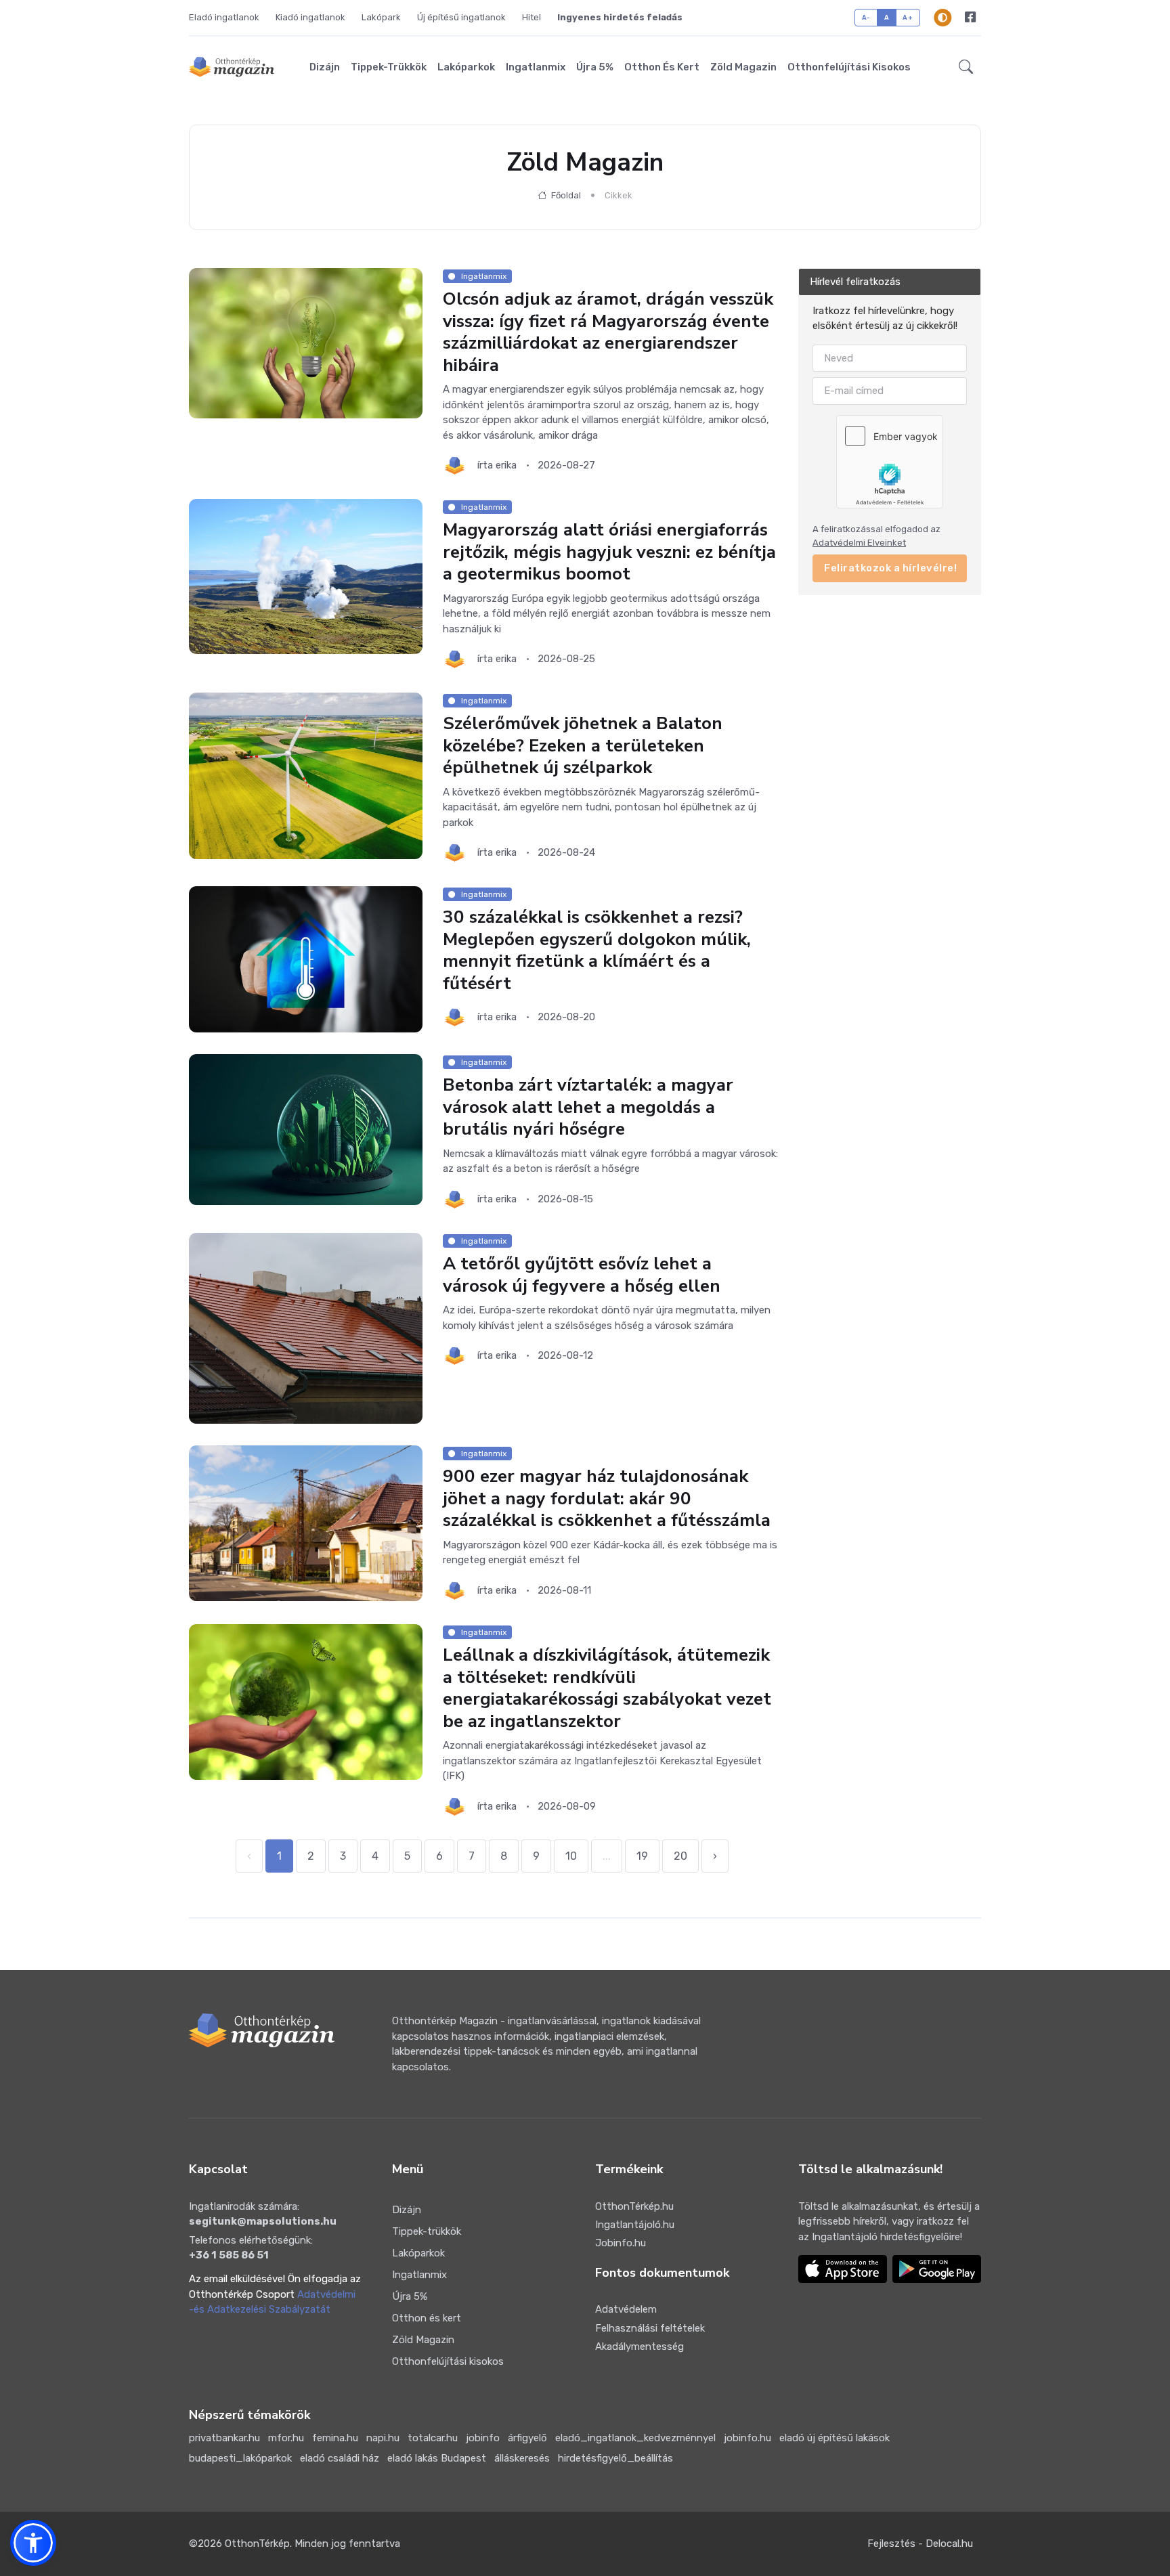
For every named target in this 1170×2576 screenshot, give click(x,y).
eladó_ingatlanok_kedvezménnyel (635, 2438)
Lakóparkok (466, 67)
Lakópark (381, 17)
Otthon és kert (662, 67)
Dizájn (325, 67)
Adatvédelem (626, 2309)
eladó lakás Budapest (437, 2458)
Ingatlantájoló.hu (635, 2225)
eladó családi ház (340, 2458)
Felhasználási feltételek (650, 2328)
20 (680, 1856)
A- (866, 17)
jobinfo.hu (747, 2438)
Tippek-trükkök (389, 67)
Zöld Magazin (743, 67)
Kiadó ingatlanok (310, 17)
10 (571, 1856)
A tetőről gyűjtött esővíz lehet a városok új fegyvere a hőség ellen (582, 1275)
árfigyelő (527, 2438)
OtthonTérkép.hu (634, 2206)
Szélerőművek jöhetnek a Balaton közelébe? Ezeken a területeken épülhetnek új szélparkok (583, 745)
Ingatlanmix (536, 67)
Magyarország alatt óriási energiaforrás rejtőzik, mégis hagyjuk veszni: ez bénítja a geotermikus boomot (609, 552)
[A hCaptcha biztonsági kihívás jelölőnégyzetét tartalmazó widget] (890, 461)
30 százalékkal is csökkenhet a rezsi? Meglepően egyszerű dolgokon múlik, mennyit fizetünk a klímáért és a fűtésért (597, 951)
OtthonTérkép (257, 2544)
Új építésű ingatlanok (461, 17)
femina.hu (335, 2438)
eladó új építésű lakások (835, 2438)
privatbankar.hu (224, 2438)
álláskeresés (522, 2458)
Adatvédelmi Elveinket (859, 543)
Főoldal (565, 195)
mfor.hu (286, 2438)
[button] (966, 67)
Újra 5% (595, 67)
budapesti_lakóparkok (240, 2458)
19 (642, 1856)
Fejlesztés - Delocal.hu (920, 2544)
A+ (908, 17)
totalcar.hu (433, 2438)
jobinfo (483, 2438)
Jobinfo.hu (621, 2243)
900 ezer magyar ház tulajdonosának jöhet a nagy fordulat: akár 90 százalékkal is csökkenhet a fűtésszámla (607, 1498)
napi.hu (383, 2438)
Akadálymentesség (640, 2346)
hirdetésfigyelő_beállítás (615, 2458)
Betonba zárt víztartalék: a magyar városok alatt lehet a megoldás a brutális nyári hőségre (588, 1108)
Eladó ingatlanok (224, 17)
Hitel (532, 17)
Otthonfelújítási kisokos (849, 67)
